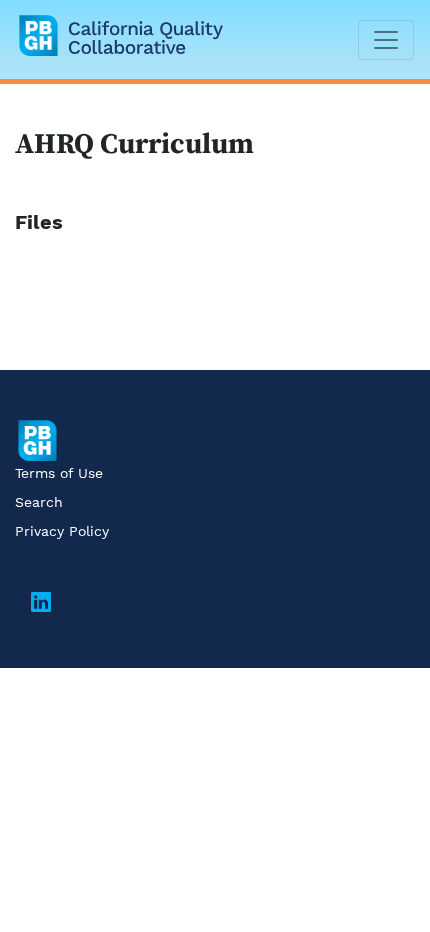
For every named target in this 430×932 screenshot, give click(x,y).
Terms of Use (59, 473)
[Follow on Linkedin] (41, 605)
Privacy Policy (62, 531)
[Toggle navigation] (386, 40)
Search (39, 502)
